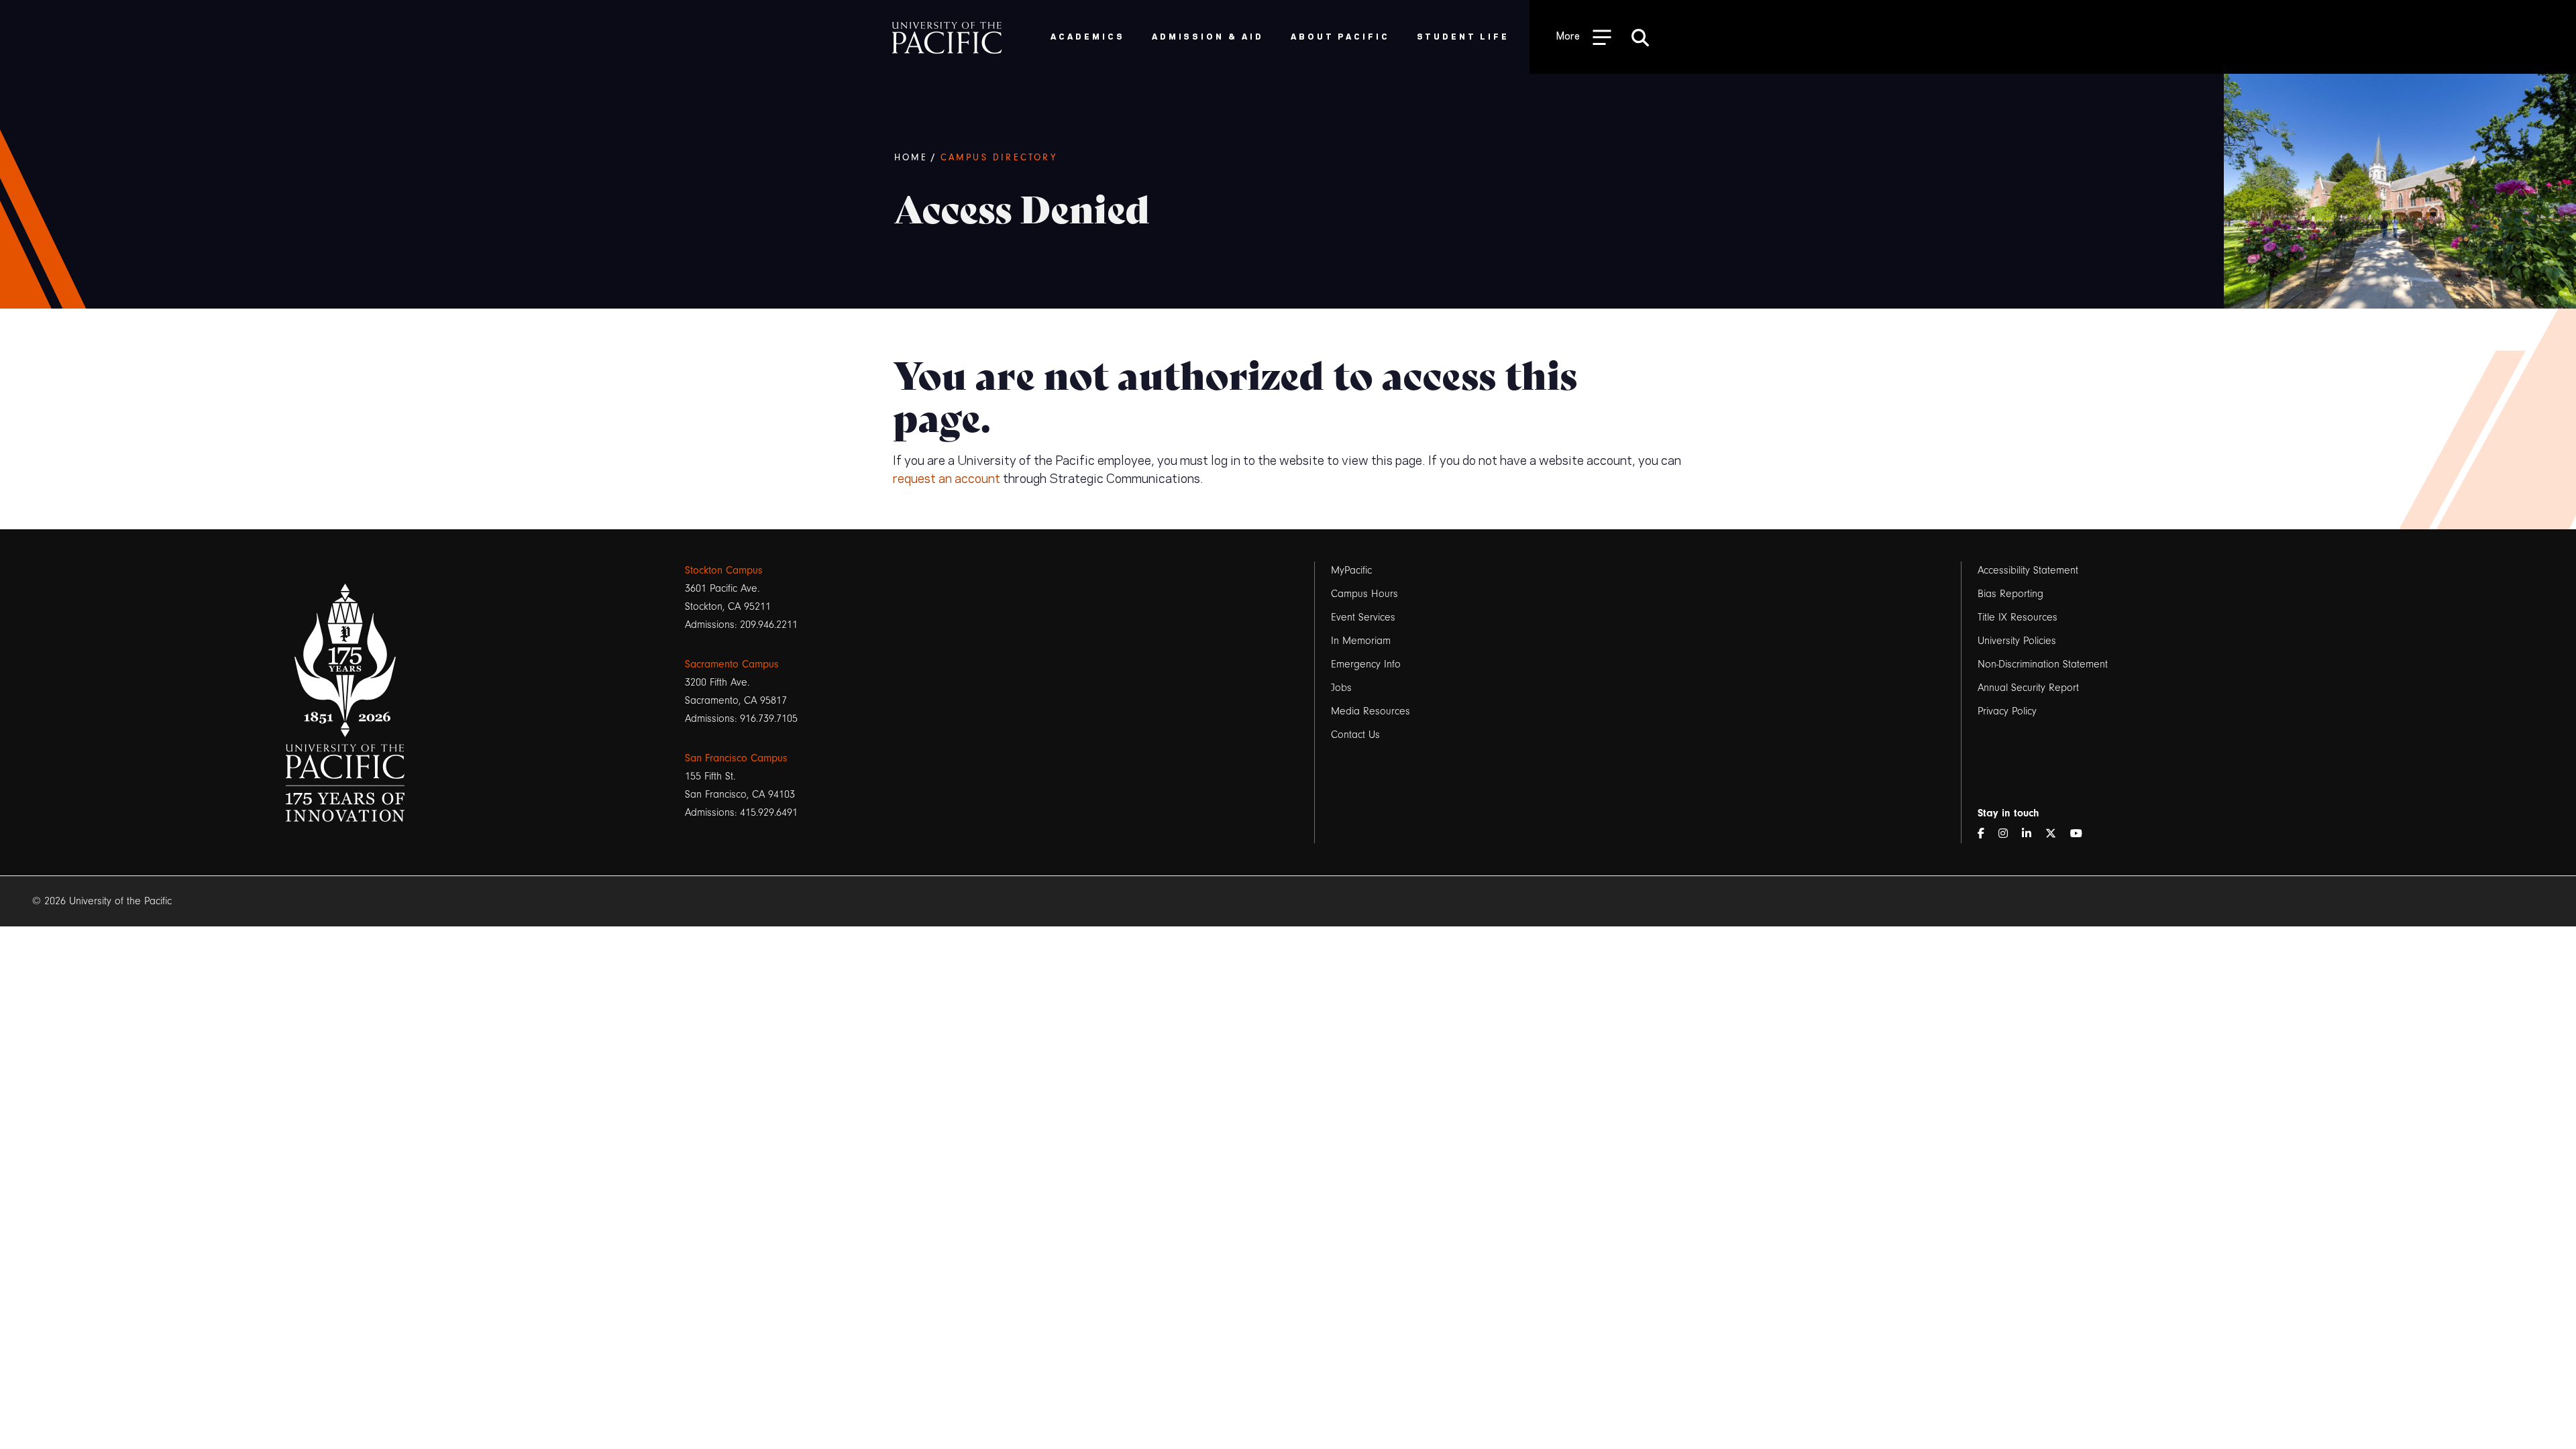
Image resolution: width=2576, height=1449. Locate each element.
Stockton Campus (724, 570)
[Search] (1640, 37)
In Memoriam (1361, 641)
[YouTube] (2082, 834)
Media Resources (1371, 711)
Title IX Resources (2018, 617)
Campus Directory (999, 158)
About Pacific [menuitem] (1340, 36)
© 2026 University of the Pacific (102, 901)
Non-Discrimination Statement (2043, 664)
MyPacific (1351, 570)
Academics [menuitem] (1088, 36)
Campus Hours (1364, 594)
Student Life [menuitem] (1463, 36)
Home (911, 158)
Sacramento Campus (732, 664)
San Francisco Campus (736, 758)
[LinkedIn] (2032, 834)
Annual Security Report (2028, 688)
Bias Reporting (2010, 594)
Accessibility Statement (2028, 570)
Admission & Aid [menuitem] (1208, 36)
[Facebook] (1986, 834)
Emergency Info (1366, 664)
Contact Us (1355, 735)
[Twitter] (2056, 834)
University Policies (2017, 641)
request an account (947, 477)
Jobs (1341, 688)
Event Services (1363, 617)
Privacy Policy (2007, 711)
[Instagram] (2008, 834)
